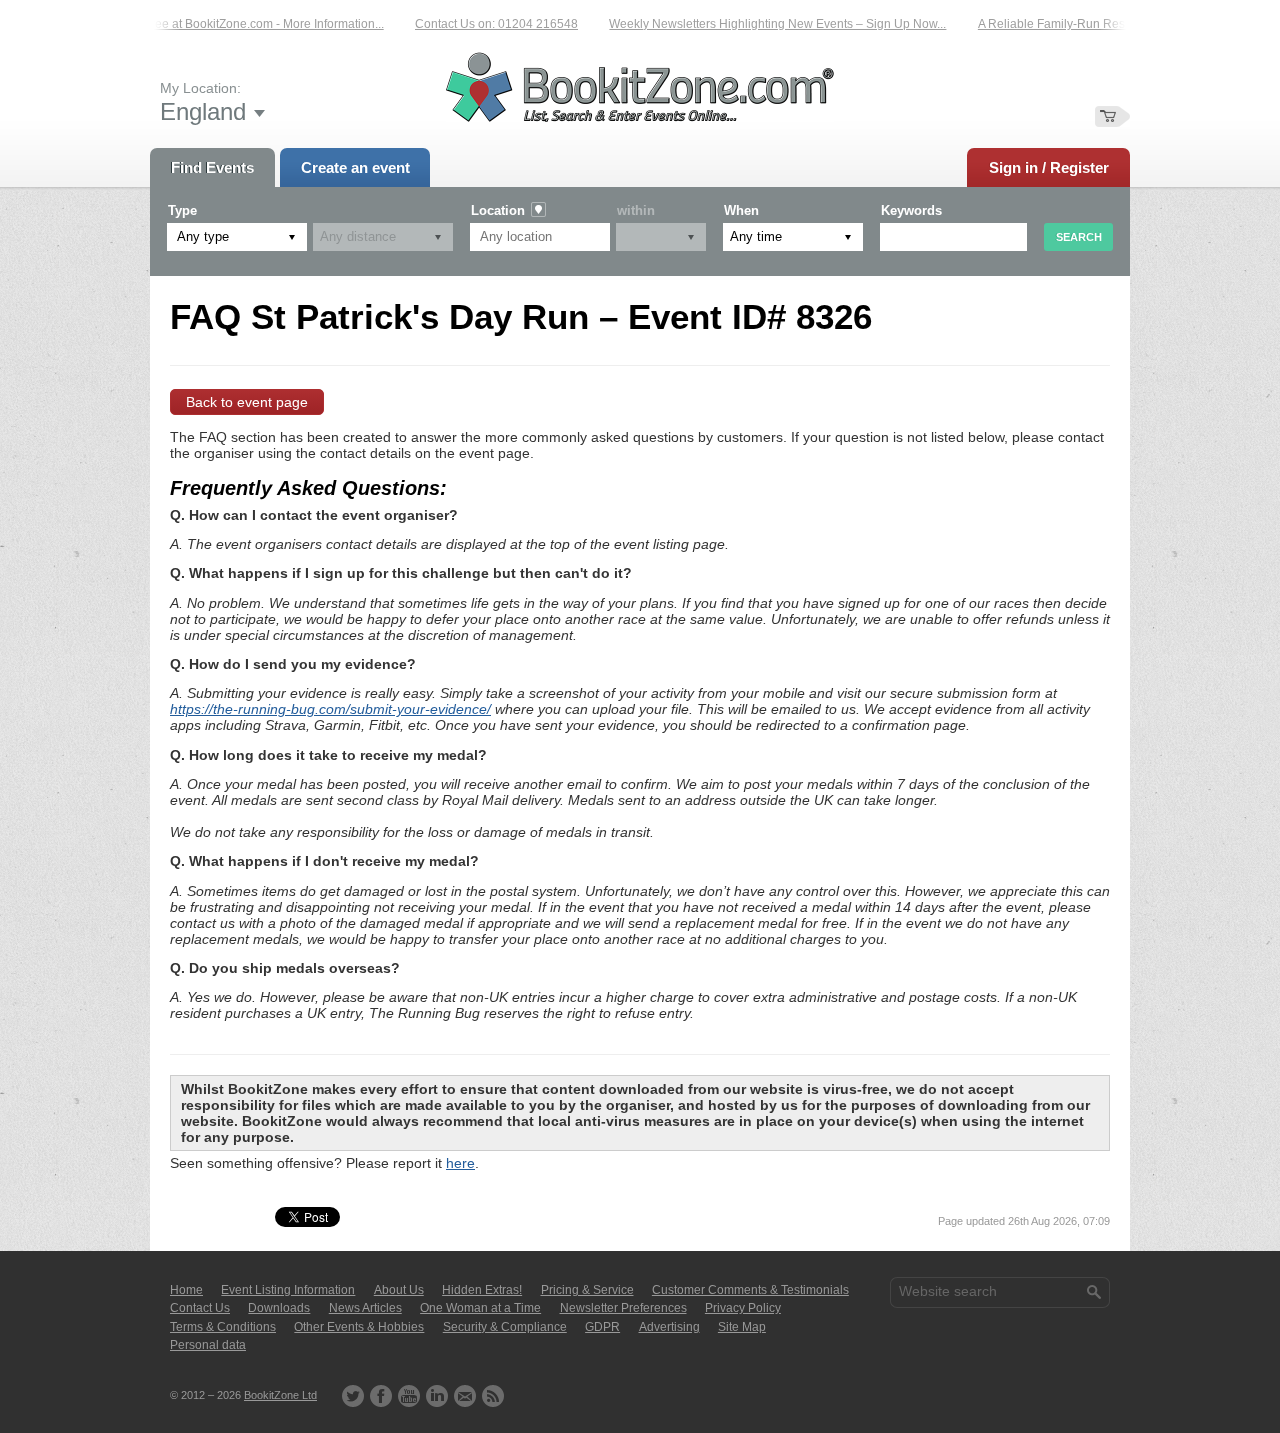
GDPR (602, 1327)
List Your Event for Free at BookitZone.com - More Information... (201, 24)
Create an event (355, 167)
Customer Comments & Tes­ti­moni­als (750, 1290)
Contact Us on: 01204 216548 (484, 24)
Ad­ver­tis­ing (669, 1327)
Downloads (279, 1308)
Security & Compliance (505, 1327)
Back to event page (247, 402)
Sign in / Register (1049, 167)
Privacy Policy (743, 1308)
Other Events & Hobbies (359, 1327)
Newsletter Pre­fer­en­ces (623, 1308)
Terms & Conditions (223, 1327)
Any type (203, 236)
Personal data (208, 1345)
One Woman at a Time (480, 1308)
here (460, 1163)
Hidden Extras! (482, 1290)
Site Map (742, 1327)
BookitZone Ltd (280, 1395)
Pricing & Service (587, 1290)
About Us (399, 1290)
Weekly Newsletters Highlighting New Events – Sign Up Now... (765, 24)
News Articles (365, 1308)
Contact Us (200, 1308)
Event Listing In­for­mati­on (288, 1290)
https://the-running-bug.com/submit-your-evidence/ (330, 709)
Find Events (212, 167)
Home (186, 1290)
